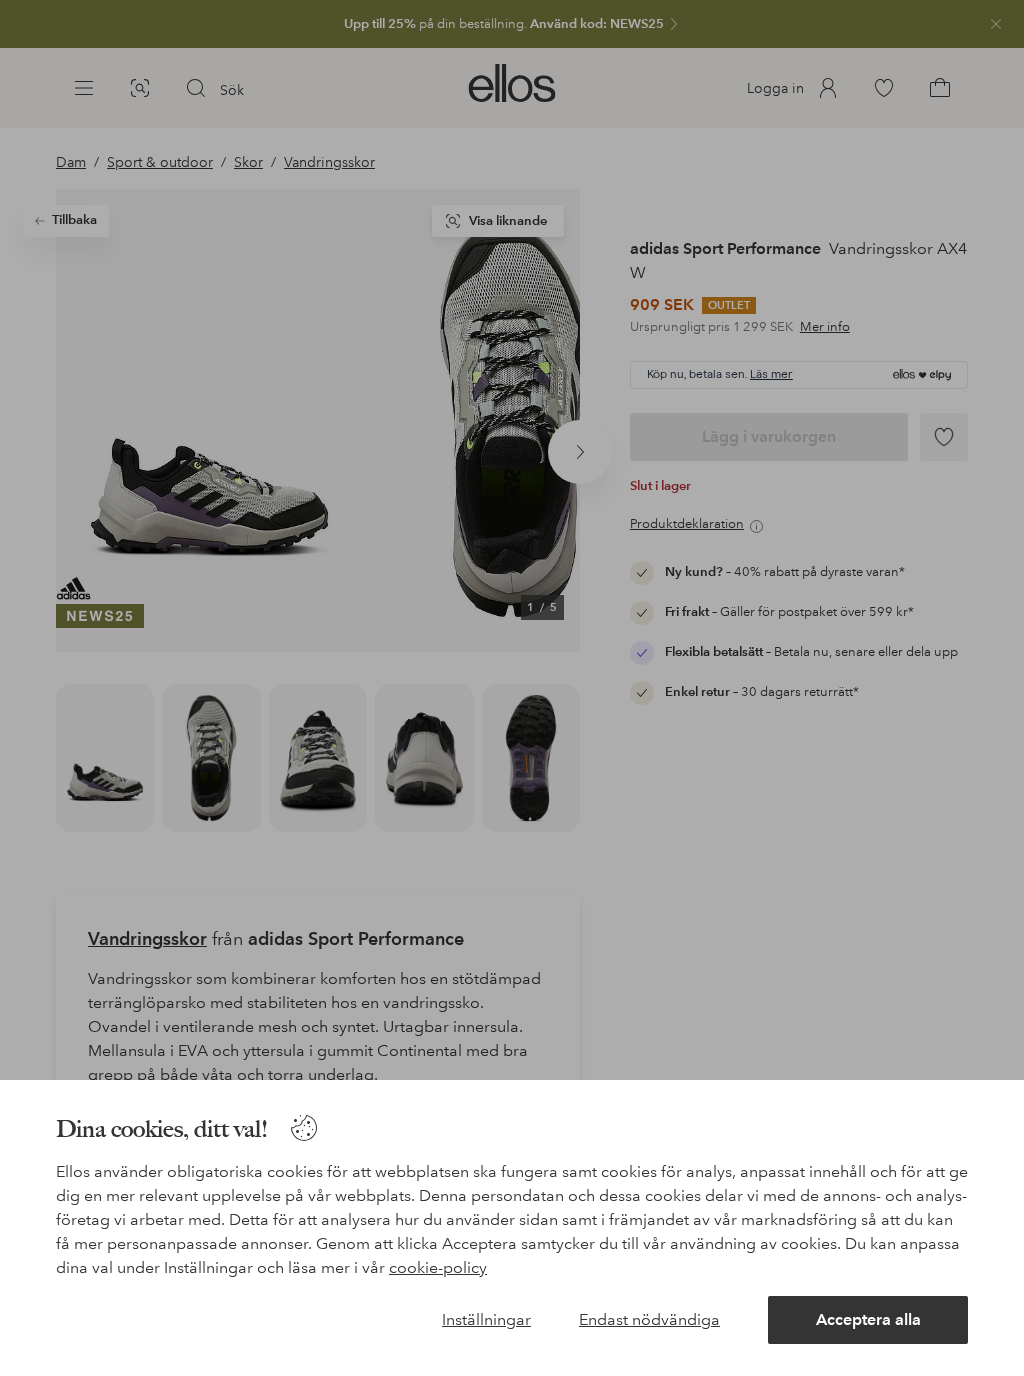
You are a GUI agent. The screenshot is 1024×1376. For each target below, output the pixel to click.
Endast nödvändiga (649, 1319)
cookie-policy (438, 1267)
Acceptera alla (868, 1319)
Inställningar (486, 1319)
